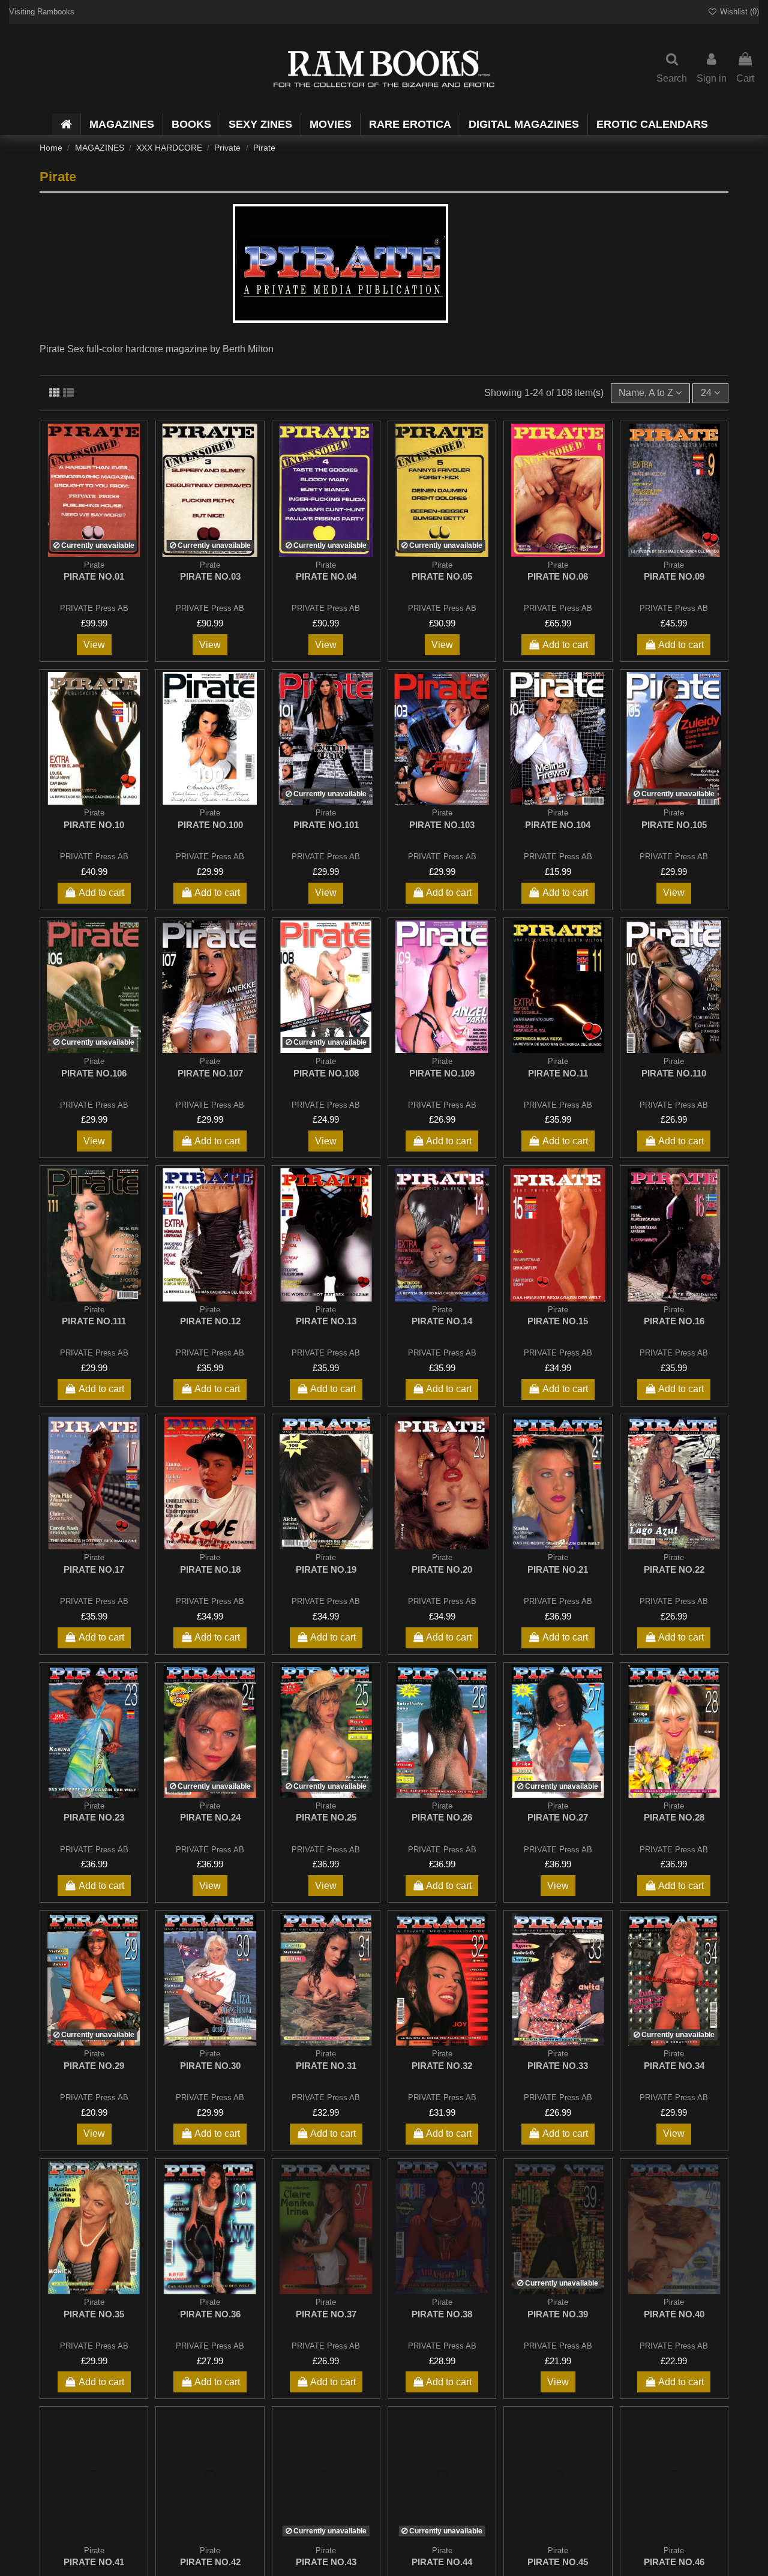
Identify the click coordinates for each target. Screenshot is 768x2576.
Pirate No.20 (442, 1569)
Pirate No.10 (94, 825)
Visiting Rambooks (42, 12)
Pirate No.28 (674, 1817)
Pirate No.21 (558, 1569)
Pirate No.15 (558, 1321)
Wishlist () (738, 12)
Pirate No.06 (558, 576)
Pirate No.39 (558, 2314)
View (94, 645)
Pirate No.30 (210, 2066)
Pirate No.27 (558, 1817)
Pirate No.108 (326, 1073)
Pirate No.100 (210, 825)
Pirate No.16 (674, 1321)
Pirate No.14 (442, 1321)
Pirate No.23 (94, 1817)
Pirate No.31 (326, 2066)
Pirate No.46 (674, 2562)
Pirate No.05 (442, 576)
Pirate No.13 (326, 1321)
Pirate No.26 (442, 1817)
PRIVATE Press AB (94, 608)
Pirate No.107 (210, 1073)
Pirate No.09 (674, 576)
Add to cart (565, 645)
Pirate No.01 (94, 576)
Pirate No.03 (210, 576)
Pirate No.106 (94, 1073)
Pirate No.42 (210, 2562)
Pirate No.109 (442, 1073)
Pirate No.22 (674, 1569)
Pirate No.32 (442, 2066)
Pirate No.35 (94, 2314)
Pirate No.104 (558, 825)
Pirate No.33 (558, 2066)
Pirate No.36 (210, 2314)
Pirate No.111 (94, 1321)
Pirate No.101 (326, 825)
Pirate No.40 (674, 2314)
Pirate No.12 (210, 1321)
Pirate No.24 (210, 1817)
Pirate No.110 (674, 1073)
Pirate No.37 (326, 2314)
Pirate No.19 (326, 1569)
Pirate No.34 (674, 2066)
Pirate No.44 (442, 2562)
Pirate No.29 (94, 2066)
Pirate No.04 (326, 576)
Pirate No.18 (210, 1569)
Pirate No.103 (442, 825)
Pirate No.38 (442, 2314)
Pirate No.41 (94, 2562)
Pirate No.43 (326, 2562)
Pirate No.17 (94, 1569)
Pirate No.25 (326, 1817)
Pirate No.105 (674, 825)
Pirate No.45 (558, 2562)
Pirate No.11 (558, 1073)
